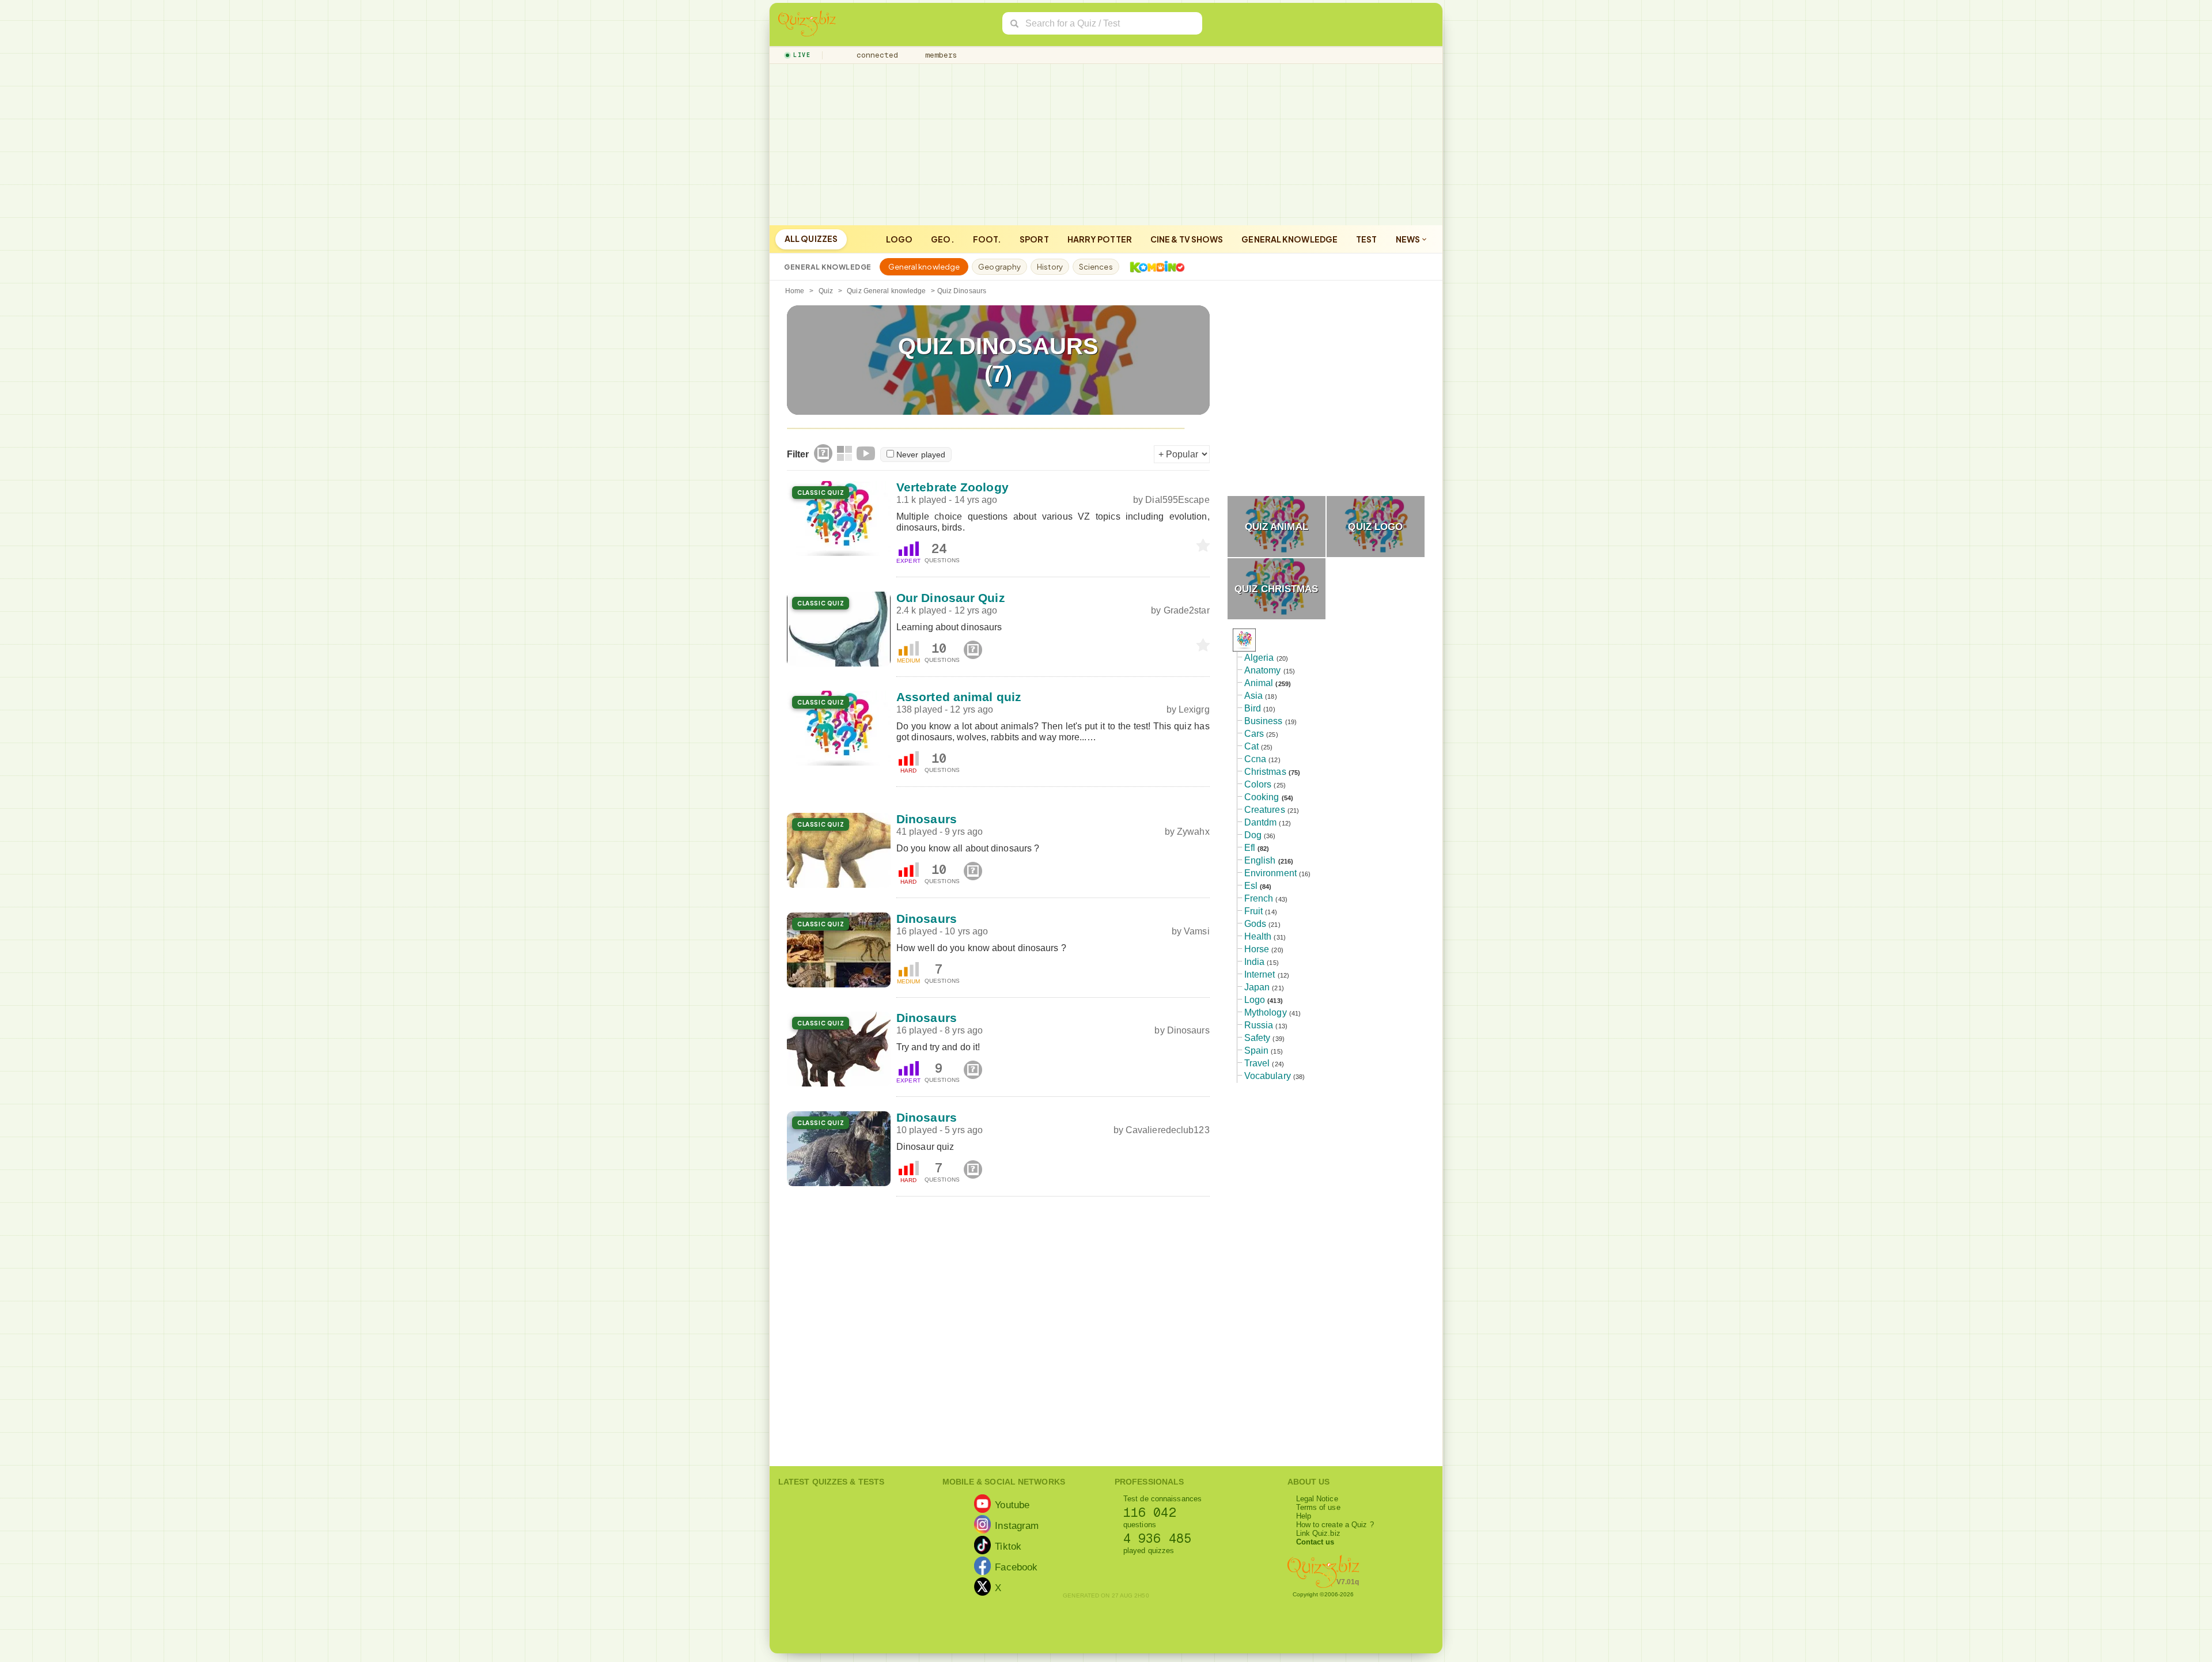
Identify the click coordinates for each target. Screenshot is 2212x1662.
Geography (999, 267)
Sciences (1096, 267)
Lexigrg (1194, 709)
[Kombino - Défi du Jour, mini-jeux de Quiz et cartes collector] (1154, 267)
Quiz (826, 291)
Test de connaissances (1162, 1499)
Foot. (987, 239)
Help (1304, 1516)
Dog (1253, 835)
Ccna (1255, 759)
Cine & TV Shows (1187, 239)
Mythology (1266, 1012)
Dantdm (1261, 822)
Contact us (1315, 1542)
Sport (1034, 239)
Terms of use (1318, 1507)
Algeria (1259, 658)
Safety (1257, 1038)
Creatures (1265, 810)
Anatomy (1263, 670)
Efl (1250, 848)
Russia (1259, 1025)
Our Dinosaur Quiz (951, 598)
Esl (1251, 886)
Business (1264, 721)
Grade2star (1187, 610)
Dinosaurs (927, 819)
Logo (899, 239)
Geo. (942, 239)
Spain (1257, 1050)
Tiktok (1008, 1546)
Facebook (1016, 1566)
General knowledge (1289, 239)
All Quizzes (811, 238)
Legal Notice (1317, 1499)
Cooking (1262, 797)
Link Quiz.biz (1318, 1533)
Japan (1257, 987)
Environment (1270, 873)
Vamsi (1197, 931)
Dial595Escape (1177, 500)
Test (1366, 239)
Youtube (1012, 1504)
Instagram (1017, 1525)
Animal (1259, 683)
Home (795, 291)
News (1409, 239)
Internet (1260, 974)
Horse (1257, 949)
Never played (921, 455)
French (1259, 898)
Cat (1251, 746)
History (1050, 267)
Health (1258, 936)
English (1260, 860)
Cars (1254, 734)
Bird (1253, 708)
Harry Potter (1100, 239)
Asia (1253, 696)
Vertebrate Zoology (952, 487)
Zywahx (1193, 832)
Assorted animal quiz (959, 697)
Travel (1257, 1063)
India (1255, 962)
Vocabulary (1268, 1076)
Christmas (1265, 772)
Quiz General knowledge (886, 291)
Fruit (1254, 911)
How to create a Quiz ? (1335, 1525)
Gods (1255, 924)
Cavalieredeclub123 (1168, 1130)
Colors (1258, 784)
